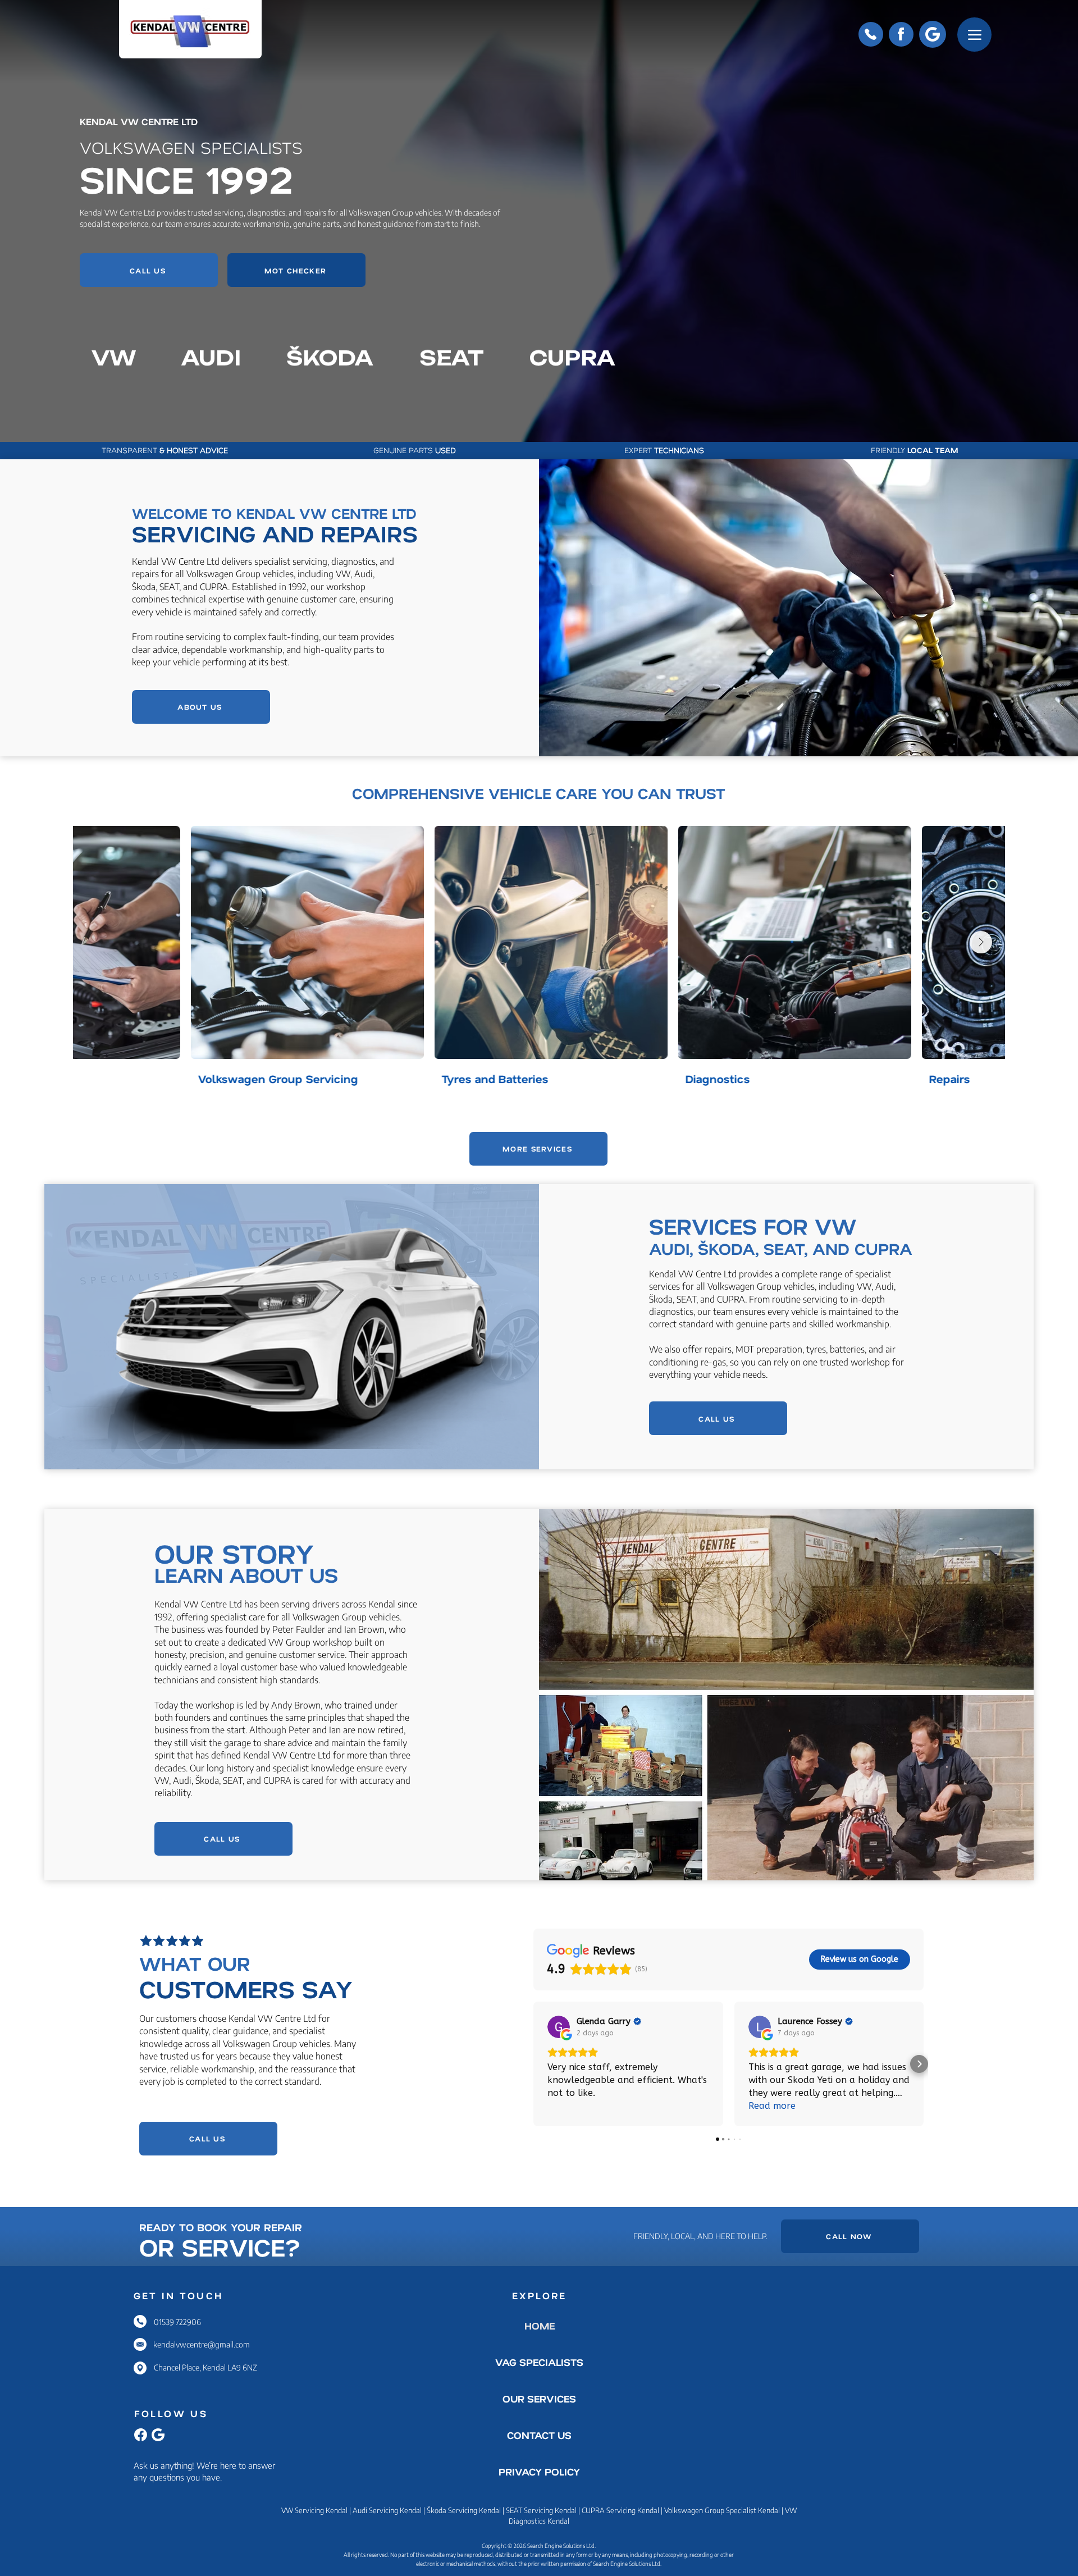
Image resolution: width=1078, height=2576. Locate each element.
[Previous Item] (97, 942)
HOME (540, 2326)
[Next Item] (981, 942)
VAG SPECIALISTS (539, 2362)
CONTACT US (539, 2435)
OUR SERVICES (539, 2399)
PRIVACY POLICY (539, 2472)
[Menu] (974, 35)
